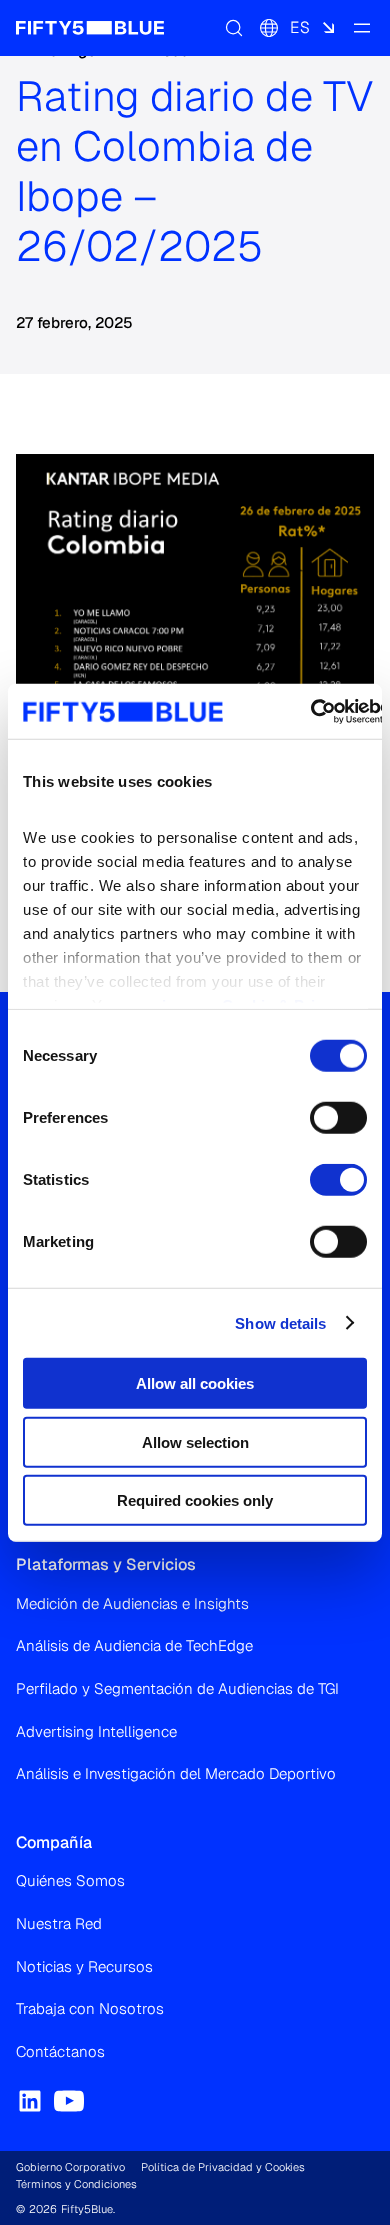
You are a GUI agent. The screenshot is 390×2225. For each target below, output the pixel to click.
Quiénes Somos (70, 1880)
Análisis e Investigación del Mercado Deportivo (176, 1773)
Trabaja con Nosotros (90, 2008)
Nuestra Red (59, 1923)
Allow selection (195, 1441)
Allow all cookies (195, 1383)
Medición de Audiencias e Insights (132, 1603)
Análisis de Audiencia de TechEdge (134, 1645)
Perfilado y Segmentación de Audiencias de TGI (177, 1688)
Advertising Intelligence (96, 1731)
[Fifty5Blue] (90, 28)
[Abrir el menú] (362, 28)
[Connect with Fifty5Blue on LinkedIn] (30, 2101)
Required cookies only (195, 1500)
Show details (280, 1322)
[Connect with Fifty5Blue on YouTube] (69, 2101)
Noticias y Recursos (84, 1966)
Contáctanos (60, 2051)
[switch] (338, 1118)
